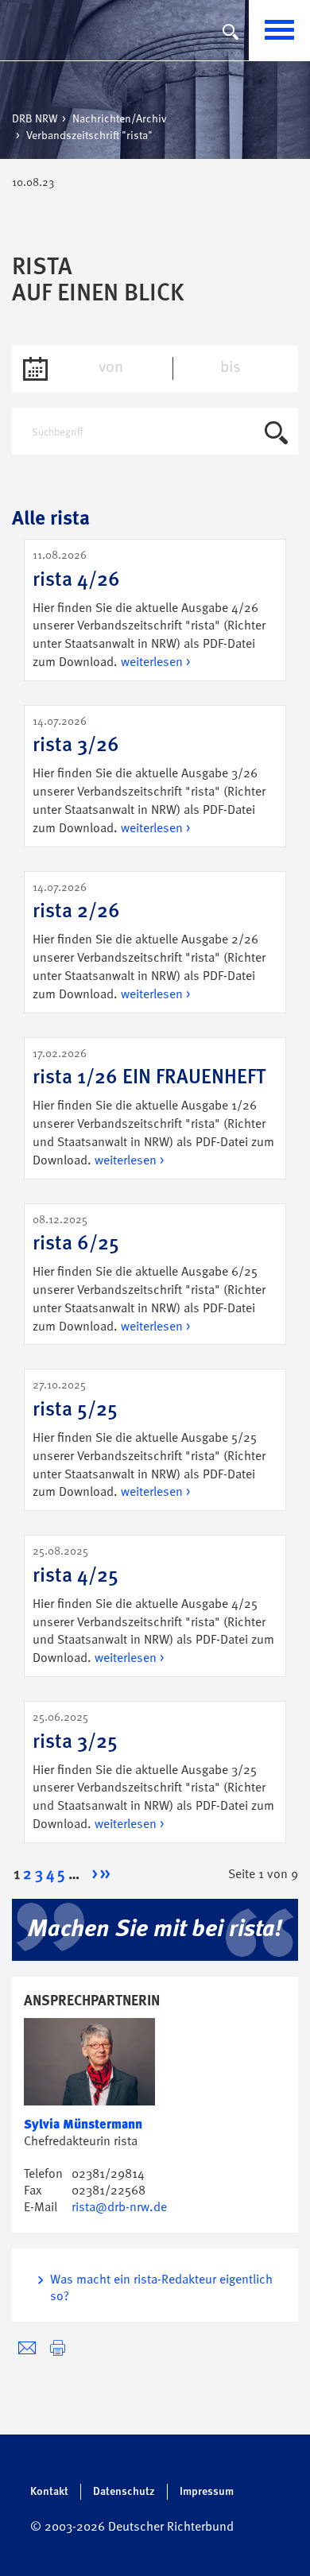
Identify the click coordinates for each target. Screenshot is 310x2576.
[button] (58, 2348)
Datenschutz (124, 2492)
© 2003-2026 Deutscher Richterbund (132, 2528)
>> (105, 1875)
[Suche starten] (276, 436)
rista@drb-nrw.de (119, 2208)
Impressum (207, 2492)
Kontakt (49, 2492)
